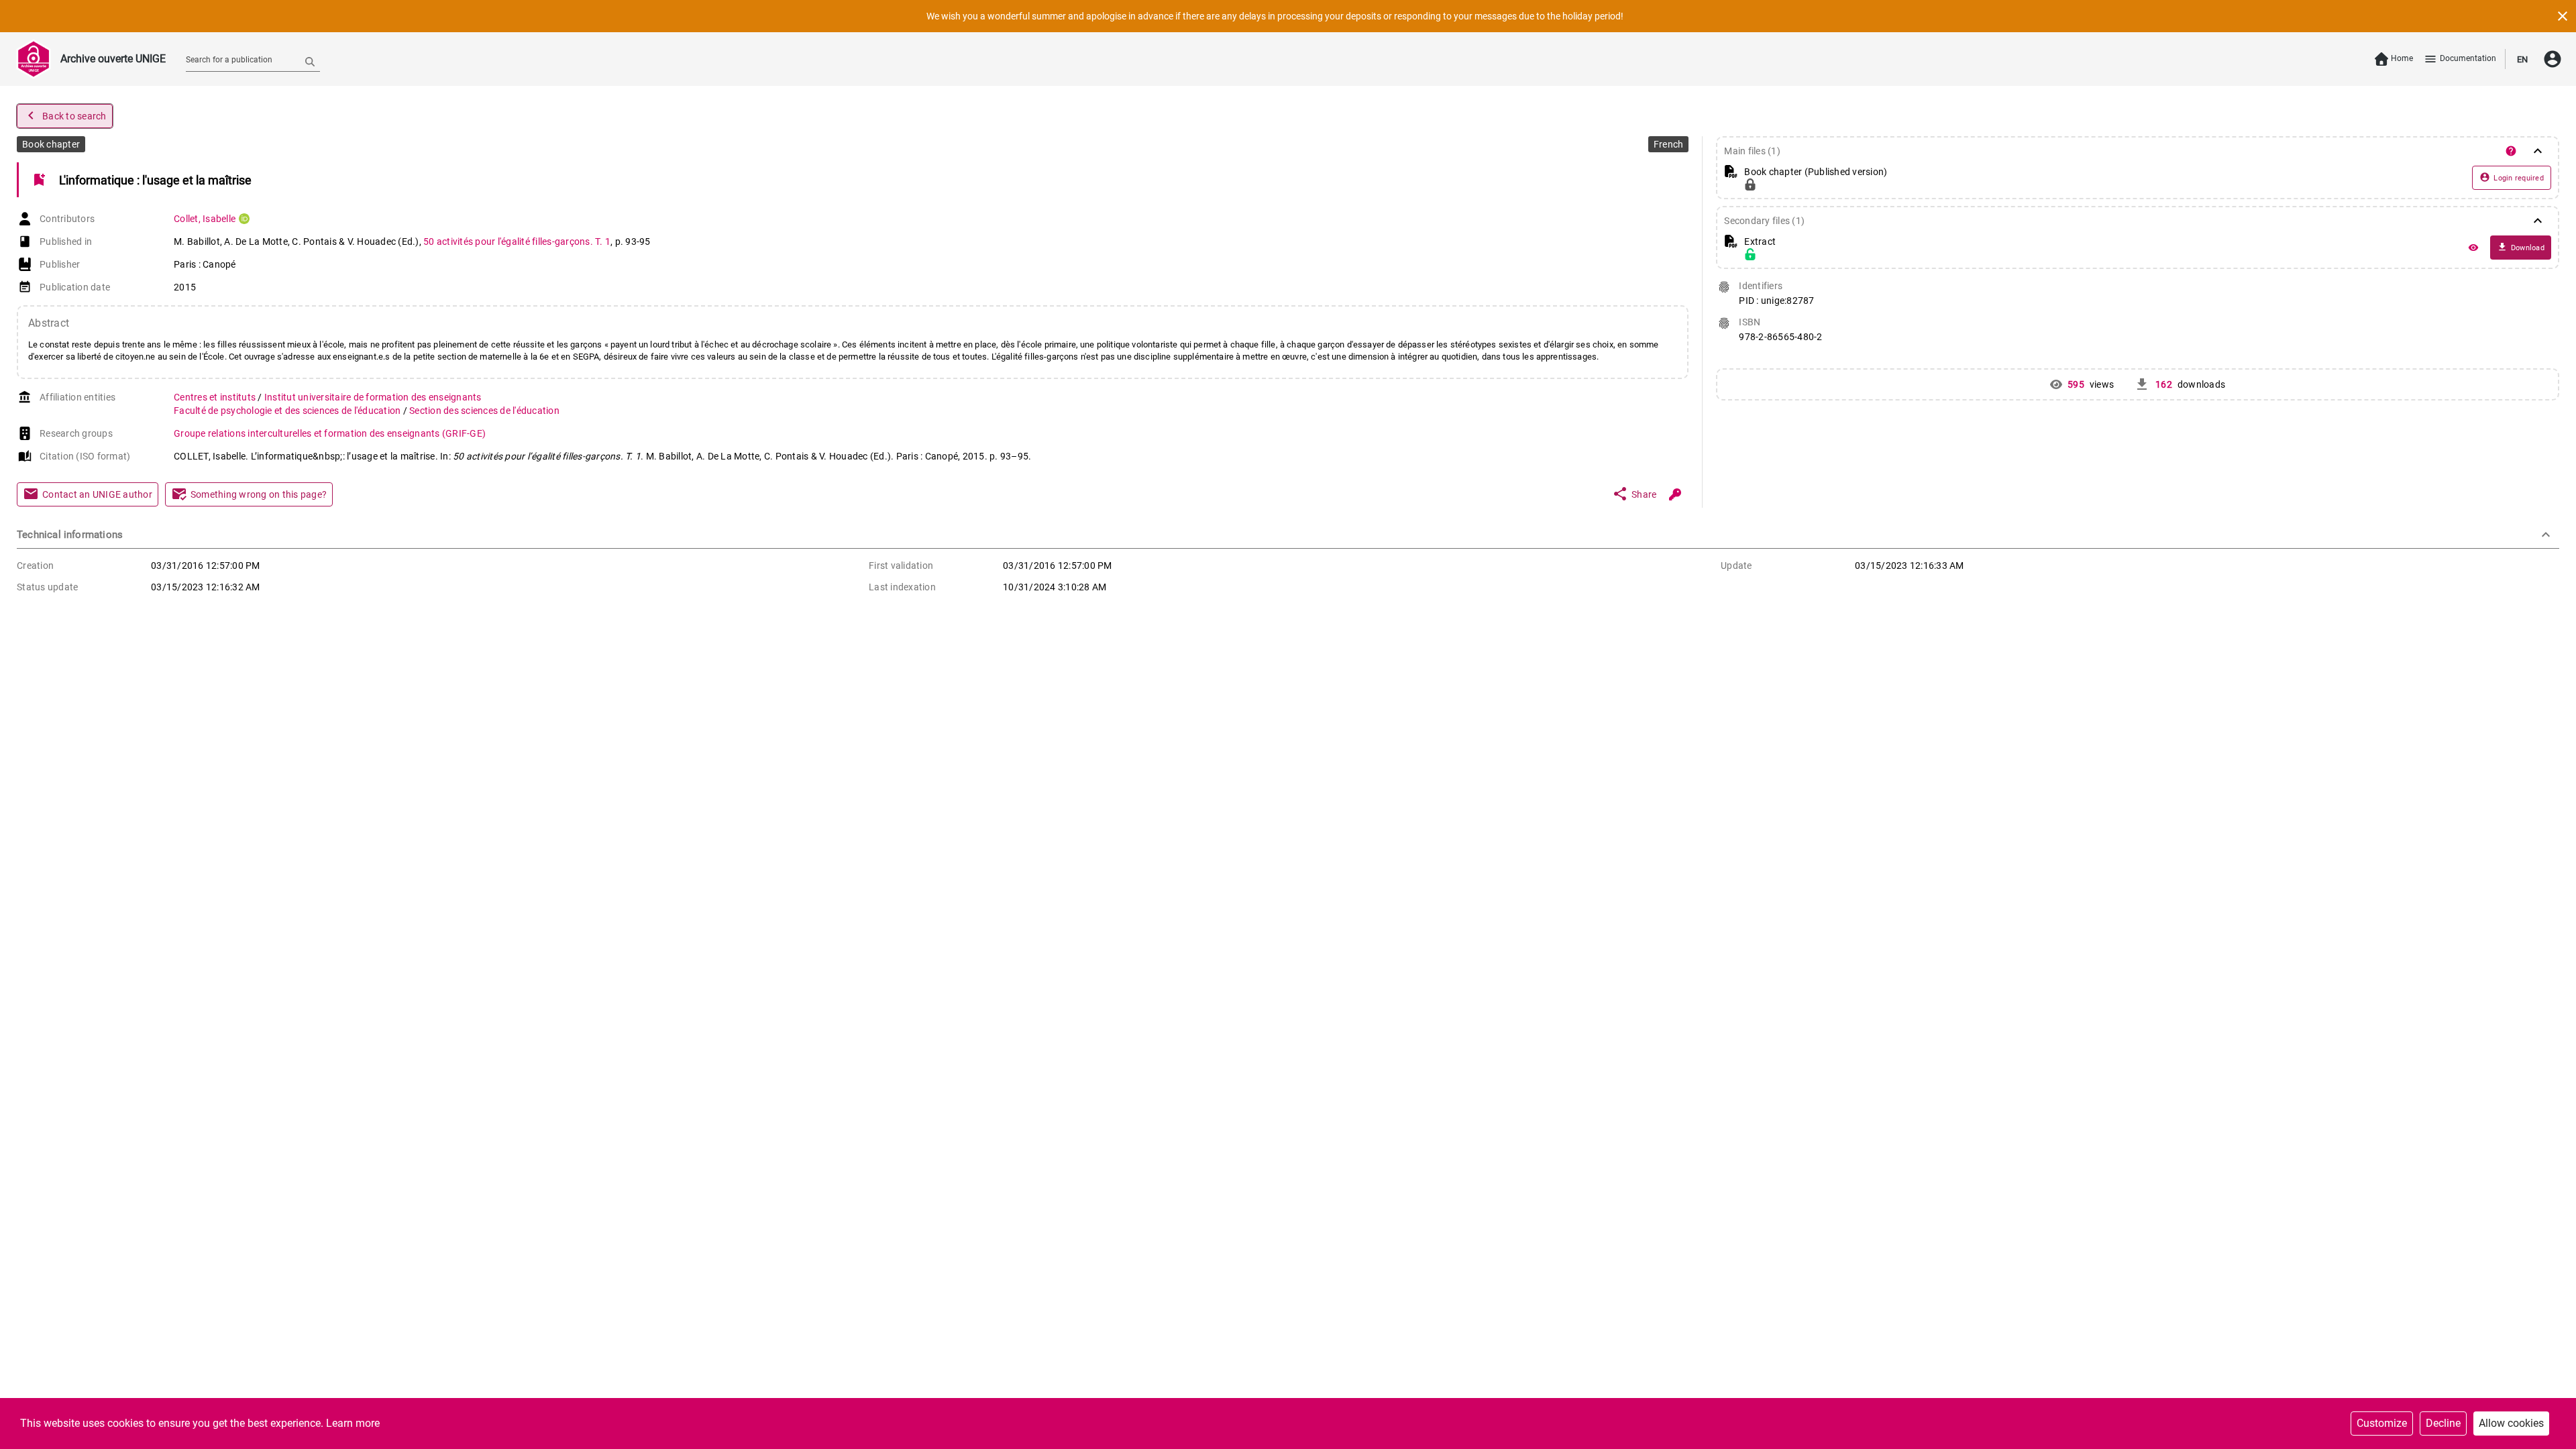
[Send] (310, 61)
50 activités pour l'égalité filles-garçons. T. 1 (517, 241)
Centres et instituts (216, 397)
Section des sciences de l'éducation (484, 411)
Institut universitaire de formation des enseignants (373, 397)
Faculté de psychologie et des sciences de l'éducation (288, 411)
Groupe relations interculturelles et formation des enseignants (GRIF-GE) (330, 433)
